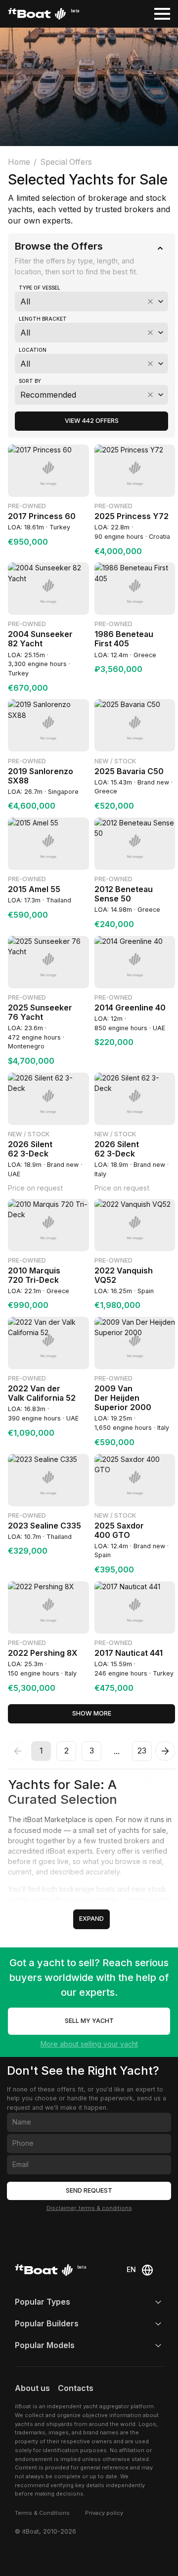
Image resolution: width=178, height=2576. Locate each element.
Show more (92, 1713)
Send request (89, 2190)
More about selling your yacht (89, 2044)
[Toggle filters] (160, 248)
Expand (91, 1919)
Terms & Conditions (42, 2513)
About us (32, 2388)
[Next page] (165, 1751)
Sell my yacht (89, 2021)
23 (142, 1751)
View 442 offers (92, 421)
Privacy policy (104, 2513)
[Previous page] (18, 1751)
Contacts (76, 2388)
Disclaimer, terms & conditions (89, 2208)
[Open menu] (162, 14)
